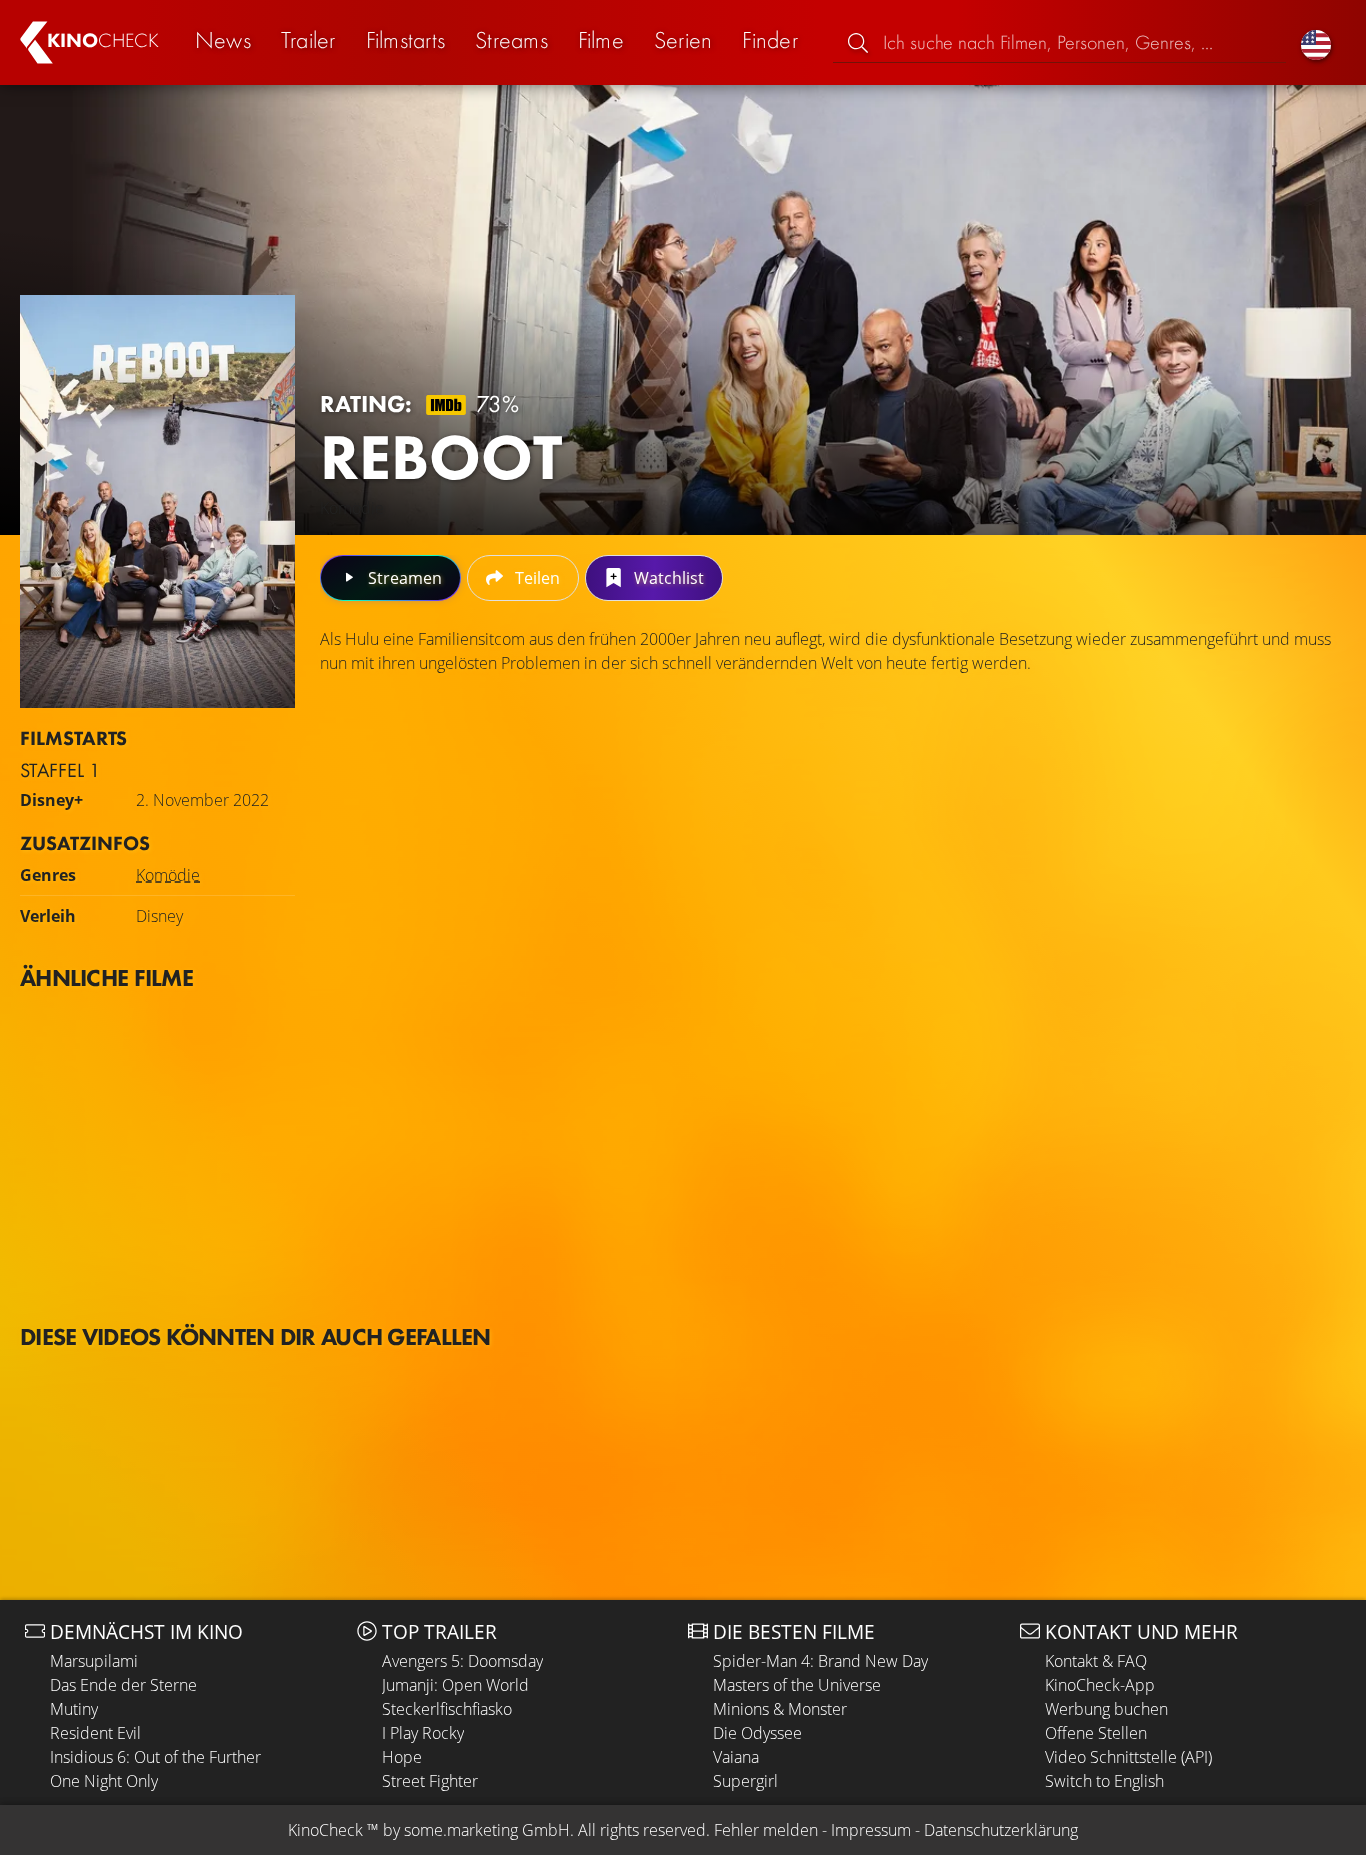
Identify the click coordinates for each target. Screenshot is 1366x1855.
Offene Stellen (1096, 1733)
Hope (402, 1757)
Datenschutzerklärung (1001, 1830)
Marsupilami (94, 1661)
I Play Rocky (423, 1733)
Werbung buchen (1106, 1709)
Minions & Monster (780, 1709)
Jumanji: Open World (455, 1685)
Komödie (168, 875)
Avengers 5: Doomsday (462, 1661)
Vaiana (736, 1757)
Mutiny (74, 1709)
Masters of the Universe (797, 1685)
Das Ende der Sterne (123, 1685)
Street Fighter (430, 1781)
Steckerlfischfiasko (447, 1709)
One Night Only (104, 1781)
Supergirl (745, 1781)
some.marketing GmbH (487, 1830)
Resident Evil (95, 1733)
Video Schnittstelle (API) (1128, 1757)
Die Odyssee (757, 1733)
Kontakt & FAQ (1096, 1661)
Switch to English (1104, 1781)
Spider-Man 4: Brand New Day (820, 1661)
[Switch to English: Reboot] (1316, 42)
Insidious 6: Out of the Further (155, 1757)
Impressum (871, 1830)
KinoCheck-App (1100, 1685)
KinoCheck (325, 1830)
